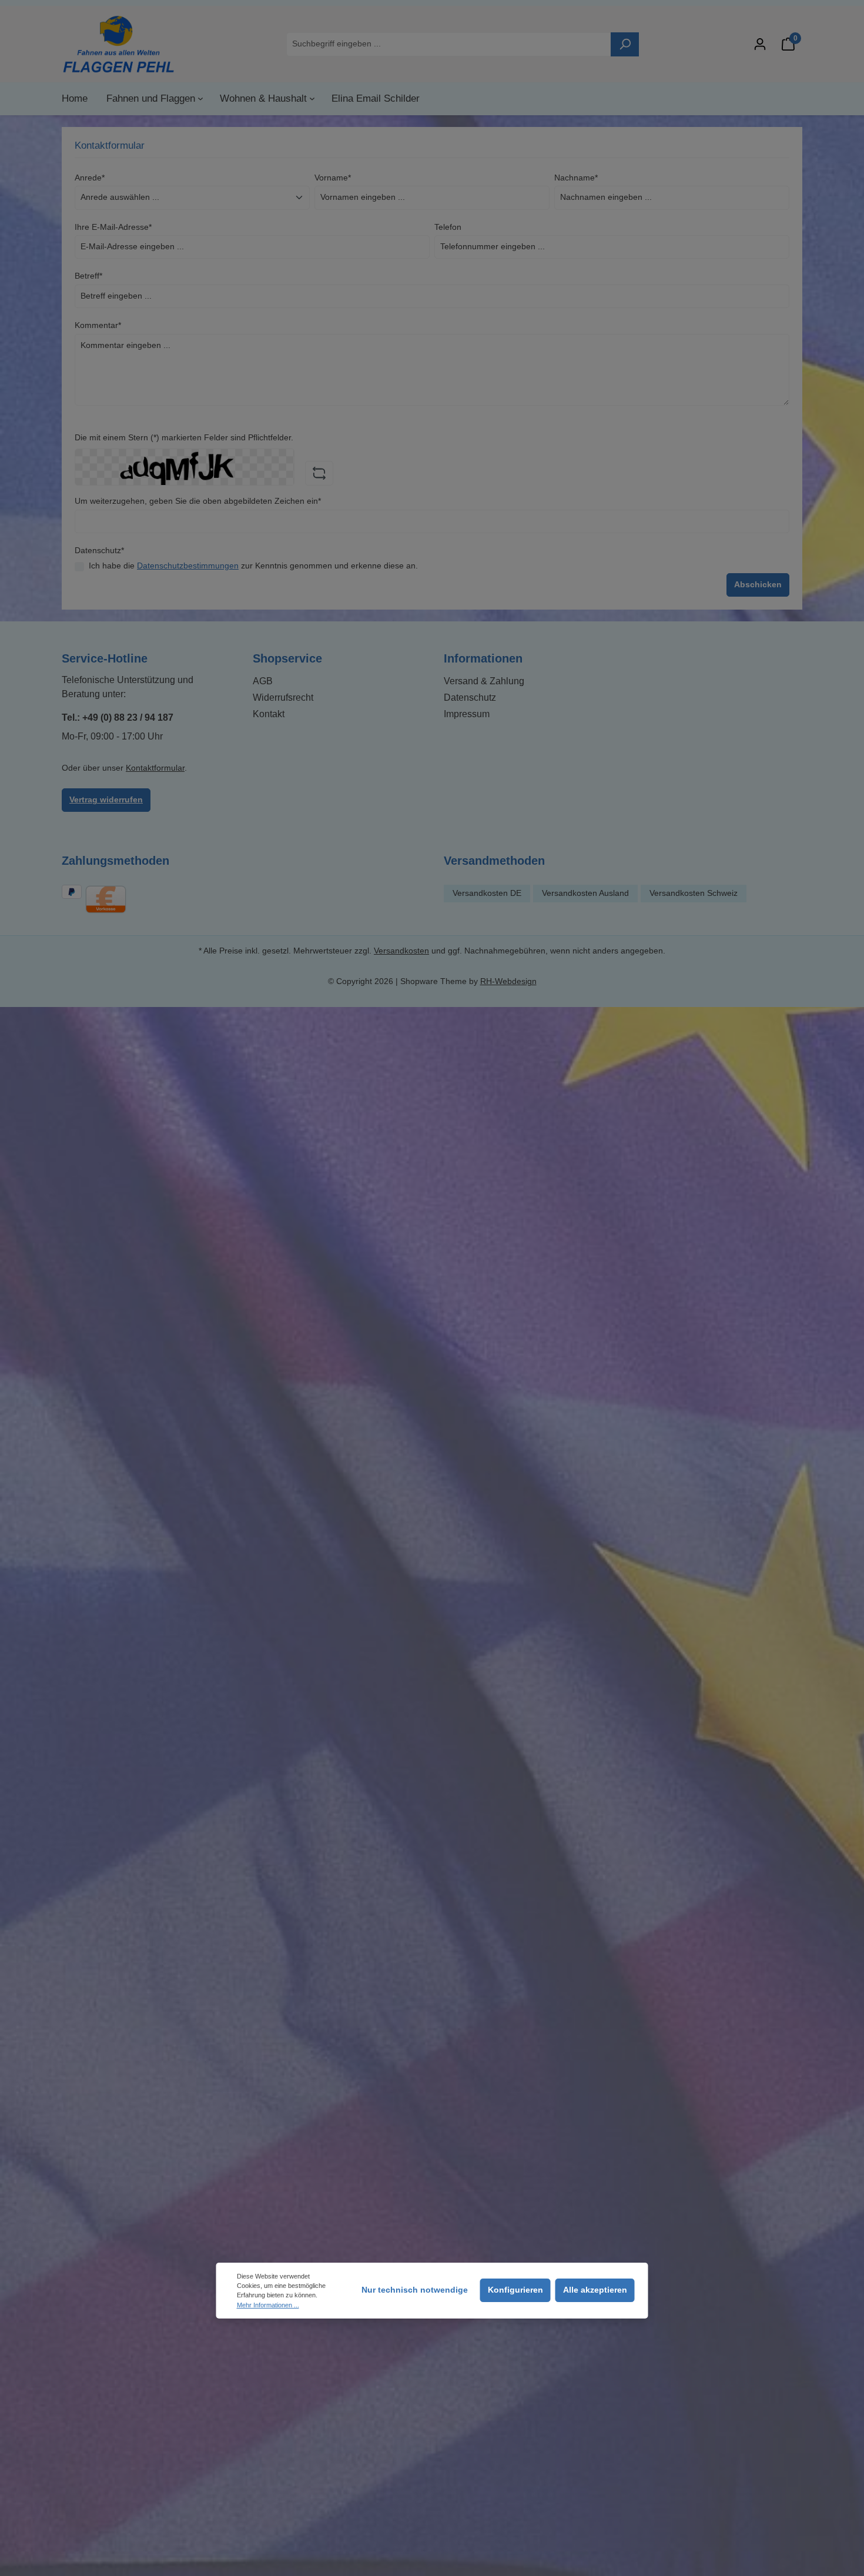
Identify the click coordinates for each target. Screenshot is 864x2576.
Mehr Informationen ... (268, 2305)
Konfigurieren (515, 2290)
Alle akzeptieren (595, 2290)
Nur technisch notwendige (415, 2290)
